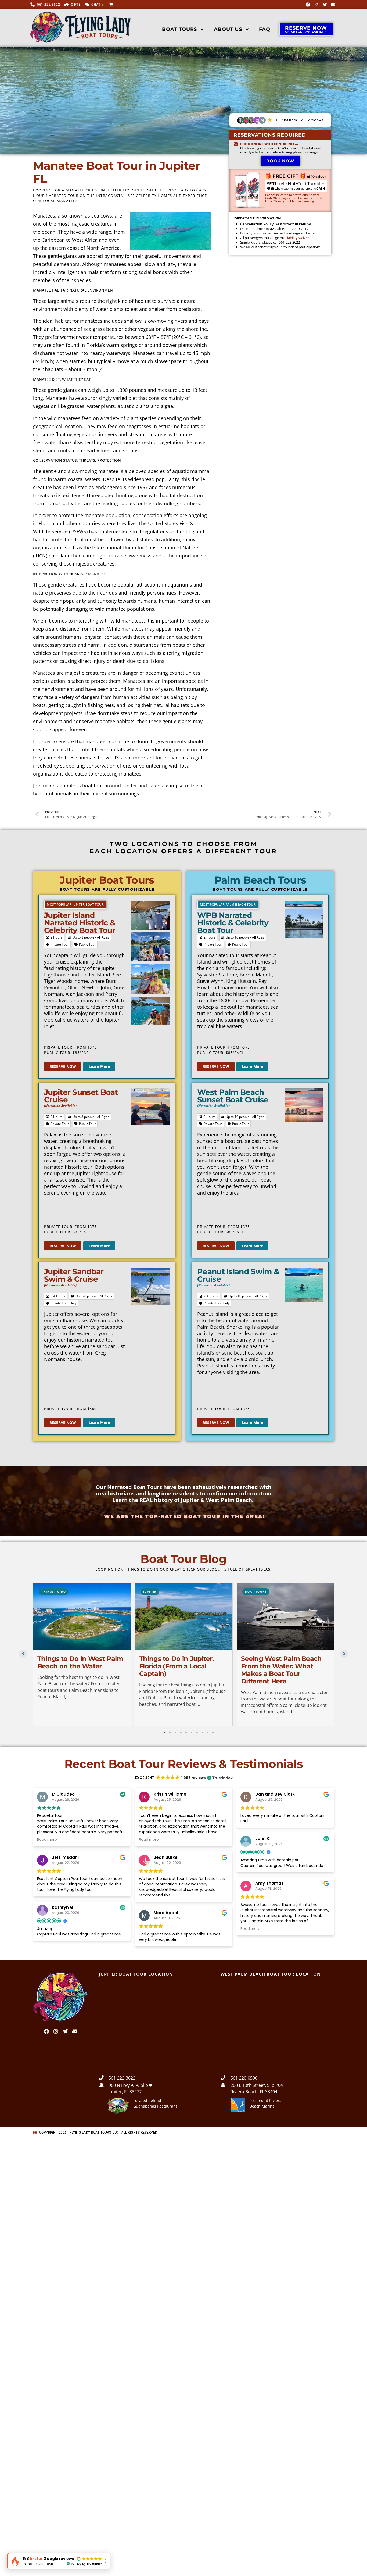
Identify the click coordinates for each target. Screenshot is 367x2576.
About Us (228, 29)
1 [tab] (165, 1733)
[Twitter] (325, 5)
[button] (280, 120)
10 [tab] (213, 1733)
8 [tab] (202, 1733)
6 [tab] (192, 1733)
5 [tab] (186, 1733)
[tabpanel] (82, 1655)
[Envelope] (333, 5)
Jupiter (150, 1591)
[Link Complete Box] (82, 1655)
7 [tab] (197, 1733)
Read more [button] (47, 1840)
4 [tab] (181, 1733)
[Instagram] (316, 5)
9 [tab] (208, 1733)
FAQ (265, 29)
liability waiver (298, 238)
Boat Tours (179, 29)
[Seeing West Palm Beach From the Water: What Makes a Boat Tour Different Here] (286, 1616)
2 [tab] (170, 1733)
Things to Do (54, 1591)
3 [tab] (175, 1733)
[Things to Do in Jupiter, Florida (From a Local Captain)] (184, 1616)
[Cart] (112, 4)
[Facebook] (308, 5)
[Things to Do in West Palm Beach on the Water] (82, 1616)
